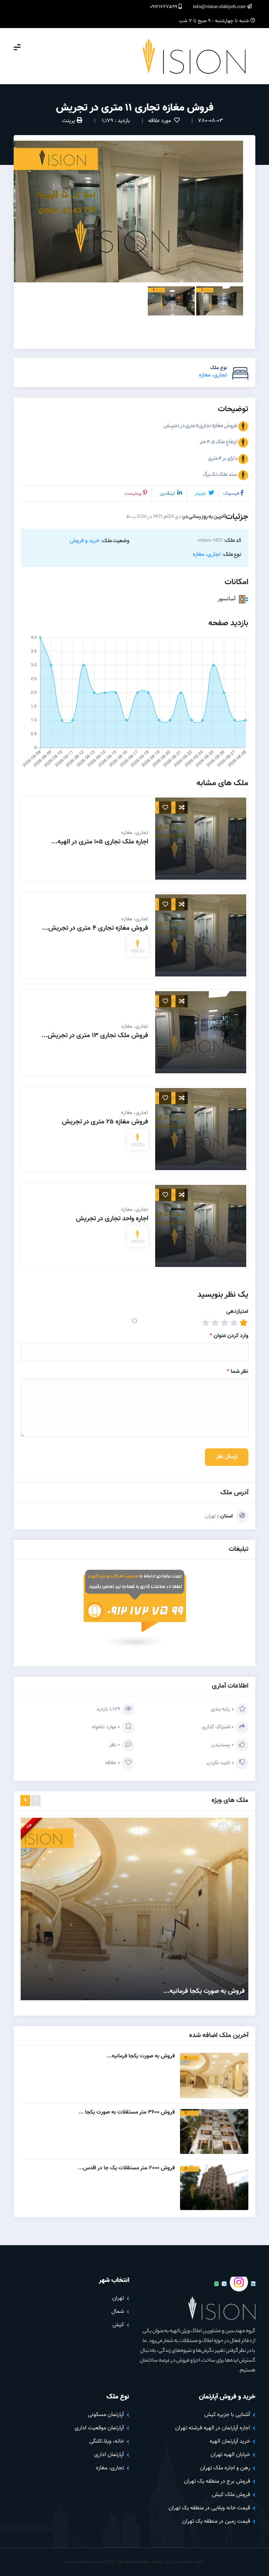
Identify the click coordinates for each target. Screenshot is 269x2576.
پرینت (68, 121)
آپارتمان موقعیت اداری (99, 2428)
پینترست (133, 494)
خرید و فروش (85, 541)
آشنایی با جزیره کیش (227, 2415)
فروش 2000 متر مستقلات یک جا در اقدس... (126, 2168)
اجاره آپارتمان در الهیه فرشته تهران (213, 2428)
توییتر (201, 494)
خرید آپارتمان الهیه (230, 2441)
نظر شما (237, 1372)
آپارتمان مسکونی (106, 2415)
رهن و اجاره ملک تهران (225, 2468)
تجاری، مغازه (213, 375)
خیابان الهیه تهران (230, 2455)
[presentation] (36, 1801)
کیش (118, 2325)
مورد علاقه (160, 121)
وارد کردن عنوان (229, 1336)
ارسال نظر (227, 1457)
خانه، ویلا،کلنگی (107, 2441)
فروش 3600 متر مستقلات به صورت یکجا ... (127, 2112)
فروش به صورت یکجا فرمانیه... (204, 1991)
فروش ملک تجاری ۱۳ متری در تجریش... (95, 1036)
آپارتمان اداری (109, 2455)
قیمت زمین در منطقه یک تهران (216, 2521)
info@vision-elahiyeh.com (220, 7)
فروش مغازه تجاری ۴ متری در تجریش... (95, 928)
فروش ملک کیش (231, 2495)
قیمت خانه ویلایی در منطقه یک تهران (209, 2508)
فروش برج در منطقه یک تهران (217, 2481)
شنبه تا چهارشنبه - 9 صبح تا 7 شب (215, 21)
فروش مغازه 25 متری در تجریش (105, 1122)
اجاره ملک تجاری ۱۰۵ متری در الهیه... (100, 842)
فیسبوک (231, 494)
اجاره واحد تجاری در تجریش (112, 1219)
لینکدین (168, 494)
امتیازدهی (237, 1312)
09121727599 (164, 7)
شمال (118, 2312)
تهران (210, 1516)
